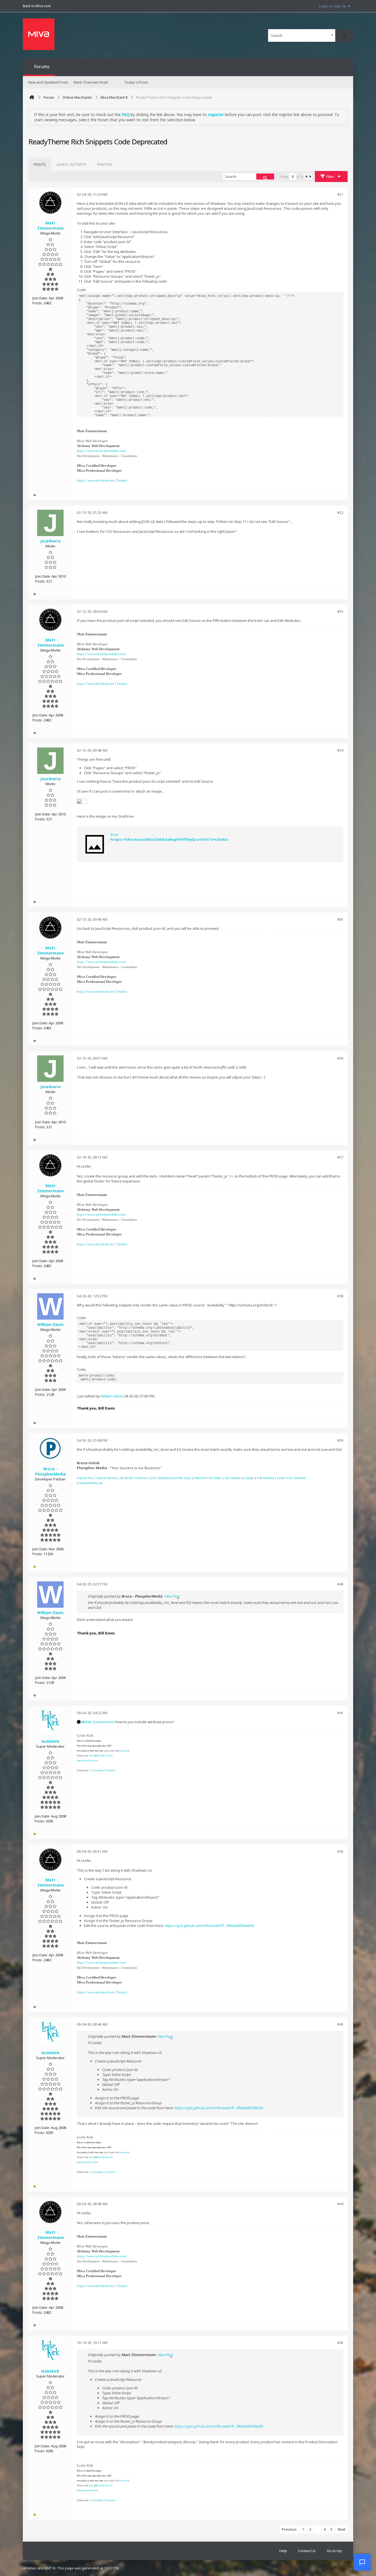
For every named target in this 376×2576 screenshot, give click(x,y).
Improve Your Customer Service (97, 1478)
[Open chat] (362, 2562)
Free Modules (265, 1478)
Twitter (122, 480)
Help (283, 2551)
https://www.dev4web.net (96, 480)
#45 (340, 2343)
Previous (289, 2529)
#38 (340, 1296)
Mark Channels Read (91, 82)
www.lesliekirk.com (88, 1760)
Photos (105, 164)
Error (115, 834)
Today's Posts (136, 82)
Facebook (98, 1770)
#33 (340, 611)
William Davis (111, 1396)
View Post (172, 1596)
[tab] (40, 164)
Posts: (38, 303)
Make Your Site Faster (208, 1478)
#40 (340, 1584)
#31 (340, 194)
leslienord (124, 1751)
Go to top (334, 2551)
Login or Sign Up (333, 6)
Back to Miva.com (37, 6)
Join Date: (40, 298)
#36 (340, 1058)
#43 (340, 2024)
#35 (340, 919)
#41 (340, 1713)
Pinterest (110, 1770)
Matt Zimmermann (100, 1722)
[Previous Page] (306, 176)
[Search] (344, 35)
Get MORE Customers (134, 1478)
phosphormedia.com (90, 1483)
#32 (340, 512)
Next (342, 2529)
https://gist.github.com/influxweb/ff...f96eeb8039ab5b (209, 1926)
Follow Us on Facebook (291, 1478)
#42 (340, 1851)
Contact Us (307, 2551)
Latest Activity (72, 164)
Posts (40, 164)
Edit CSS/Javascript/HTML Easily (171, 1478)
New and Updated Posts (48, 82)
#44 (340, 2204)
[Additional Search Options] (332, 35)
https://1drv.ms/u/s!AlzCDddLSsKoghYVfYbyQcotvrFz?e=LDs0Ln (169, 839)
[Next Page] (310, 176)
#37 (340, 1157)
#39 (340, 1440)
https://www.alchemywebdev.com (101, 451)
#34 (340, 750)
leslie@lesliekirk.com (101, 1756)
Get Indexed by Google (239, 1478)
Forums (42, 67)
